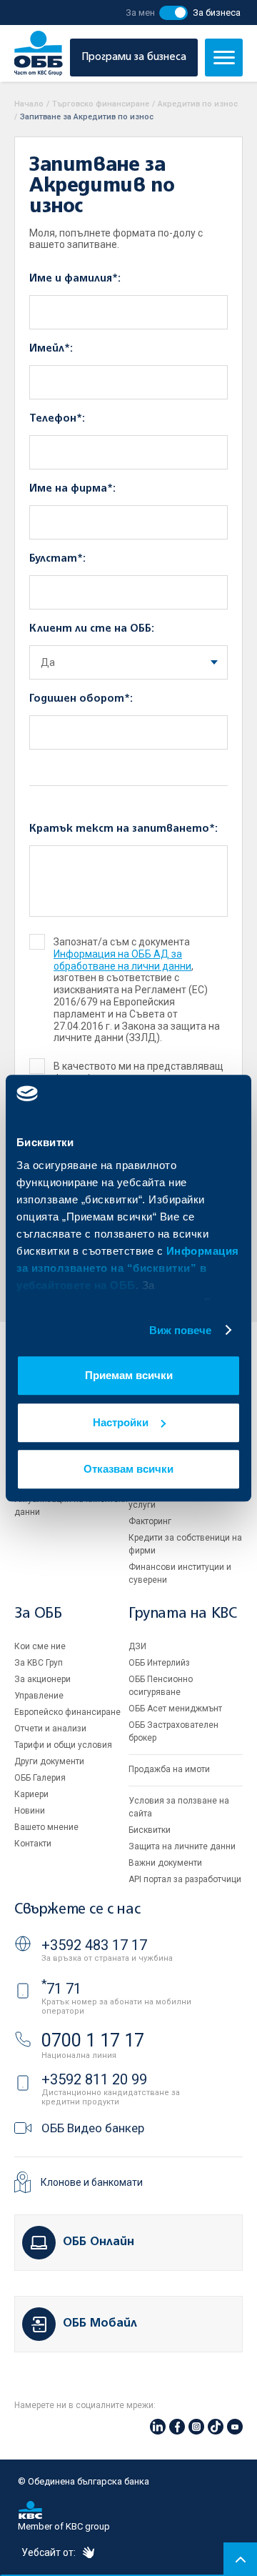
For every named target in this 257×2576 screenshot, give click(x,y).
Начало (29, 104)
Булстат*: (57, 559)
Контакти (33, 1844)
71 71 (61, 1989)
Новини (30, 1811)
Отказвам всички (128, 1469)
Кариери (31, 1794)
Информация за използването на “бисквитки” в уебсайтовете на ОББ (128, 1268)
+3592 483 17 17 (94, 1945)
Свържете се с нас (77, 1910)
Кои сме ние (40, 1646)
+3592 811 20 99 (94, 2079)
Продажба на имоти (169, 1769)
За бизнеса (217, 13)
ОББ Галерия (40, 1778)
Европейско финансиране (67, 1712)
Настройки (121, 1422)
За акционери (42, 1679)
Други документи (49, 1761)
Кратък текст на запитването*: (124, 829)
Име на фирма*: (72, 489)
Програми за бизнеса (134, 57)
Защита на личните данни (182, 1846)
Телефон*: (57, 419)
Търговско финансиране (101, 104)
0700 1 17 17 (93, 2040)
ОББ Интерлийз (159, 1663)
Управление (39, 1696)
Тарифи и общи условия (63, 1745)
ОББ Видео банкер (93, 2128)
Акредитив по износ (198, 104)
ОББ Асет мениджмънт (175, 1709)
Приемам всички (129, 1375)
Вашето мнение (46, 1827)
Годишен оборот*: (81, 699)
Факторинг (150, 1521)
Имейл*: (51, 349)
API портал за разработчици (185, 1879)
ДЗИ (137, 1646)
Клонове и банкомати (92, 2182)
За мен (140, 13)
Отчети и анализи (50, 1729)
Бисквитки (150, 1830)
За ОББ (38, 1614)
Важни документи (165, 1863)
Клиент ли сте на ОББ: (92, 629)
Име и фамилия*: (75, 279)
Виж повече (181, 1330)
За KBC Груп (39, 1663)
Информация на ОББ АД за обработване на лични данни (122, 960)
